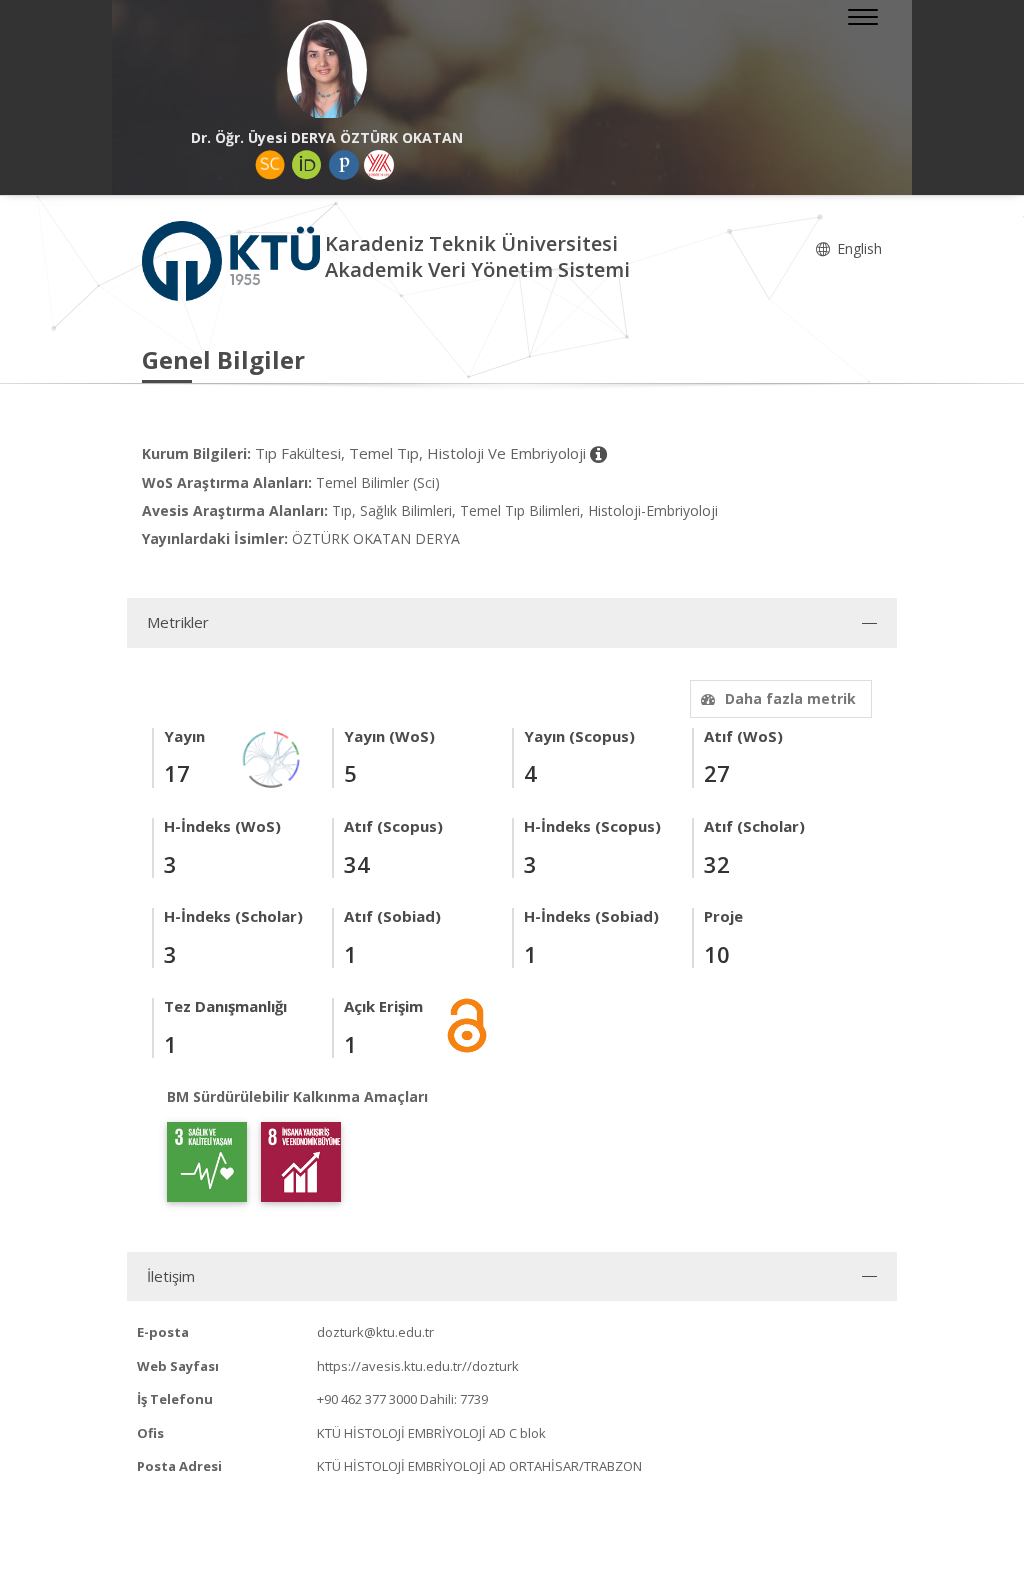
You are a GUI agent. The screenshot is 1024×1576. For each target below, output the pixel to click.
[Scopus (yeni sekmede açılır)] (270, 165)
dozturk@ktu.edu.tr (375, 1332)
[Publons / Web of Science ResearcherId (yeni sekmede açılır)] (344, 165)
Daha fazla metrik (790, 698)
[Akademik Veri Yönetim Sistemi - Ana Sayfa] (233, 259)
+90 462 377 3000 (367, 1399)
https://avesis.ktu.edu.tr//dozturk (418, 1366)
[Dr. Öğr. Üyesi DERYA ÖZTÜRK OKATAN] (327, 70)
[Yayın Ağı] (272, 757)
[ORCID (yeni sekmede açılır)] (307, 165)
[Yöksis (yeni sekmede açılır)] (379, 165)
